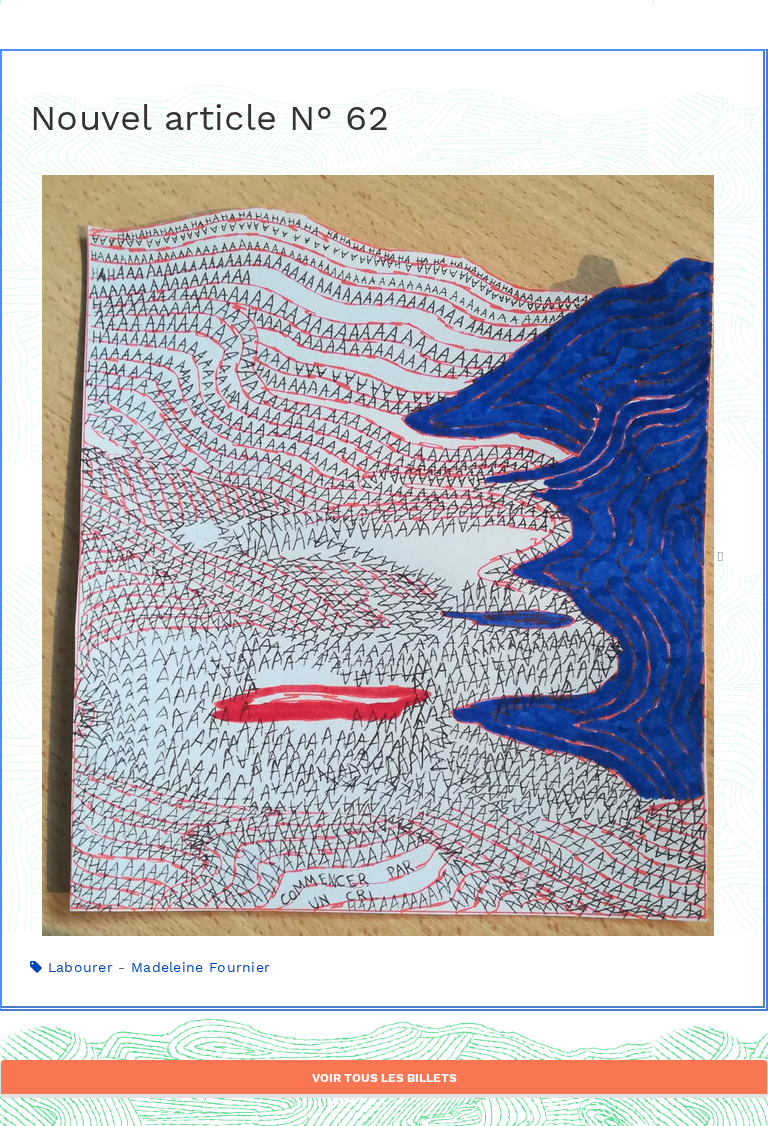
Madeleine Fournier (200, 967)
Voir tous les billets (384, 1078)
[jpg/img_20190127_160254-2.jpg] (383, 555)
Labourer (80, 967)
